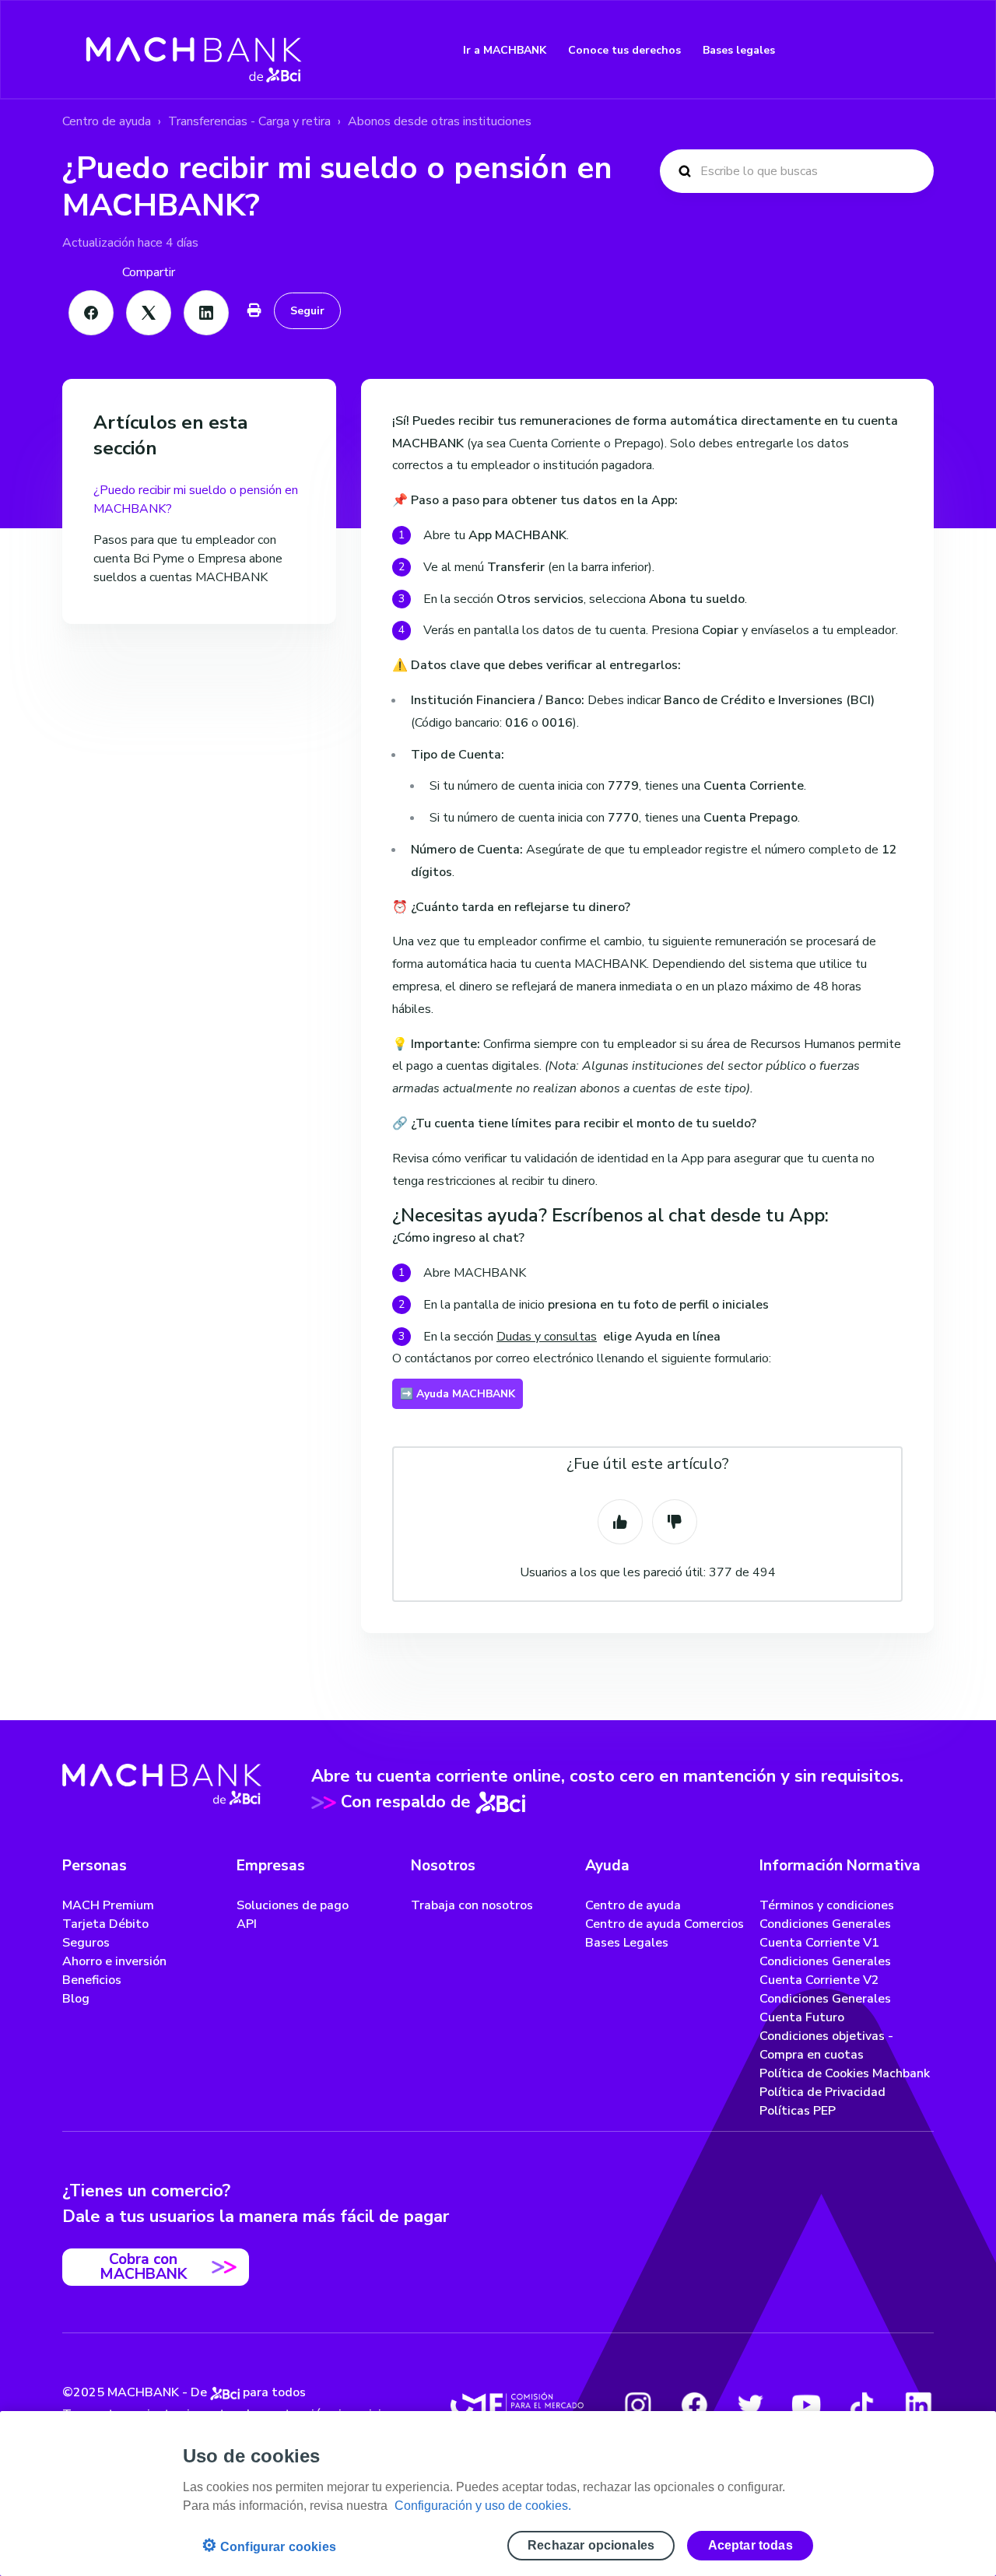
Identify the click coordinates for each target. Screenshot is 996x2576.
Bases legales (739, 50)
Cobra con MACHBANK (143, 2267)
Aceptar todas (751, 2545)
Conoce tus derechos (624, 50)
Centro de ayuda (107, 121)
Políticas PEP (798, 2111)
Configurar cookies (269, 2545)
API (247, 1924)
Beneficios (92, 1980)
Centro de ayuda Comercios (665, 1924)
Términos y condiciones (827, 1905)
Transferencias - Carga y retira (249, 121)
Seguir (307, 311)
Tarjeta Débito (105, 1924)
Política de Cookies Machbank (845, 2073)
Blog (76, 1999)
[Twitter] (750, 2405)
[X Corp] (149, 313)
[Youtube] (806, 2405)
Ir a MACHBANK (505, 50)
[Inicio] (194, 50)
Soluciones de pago (293, 1905)
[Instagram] (638, 2405)
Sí (620, 1522)
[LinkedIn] (206, 313)
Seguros (86, 1943)
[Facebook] (91, 313)
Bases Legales (627, 1943)
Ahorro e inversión (114, 1961)
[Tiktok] (862, 2405)
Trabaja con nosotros (472, 1905)
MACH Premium (108, 1905)
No (675, 1522)
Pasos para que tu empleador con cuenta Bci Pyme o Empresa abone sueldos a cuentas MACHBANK (188, 559)
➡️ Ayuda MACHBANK (458, 1394)
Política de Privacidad (822, 2092)
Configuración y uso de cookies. (483, 2506)
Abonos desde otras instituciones (440, 121)
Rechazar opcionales (591, 2545)
